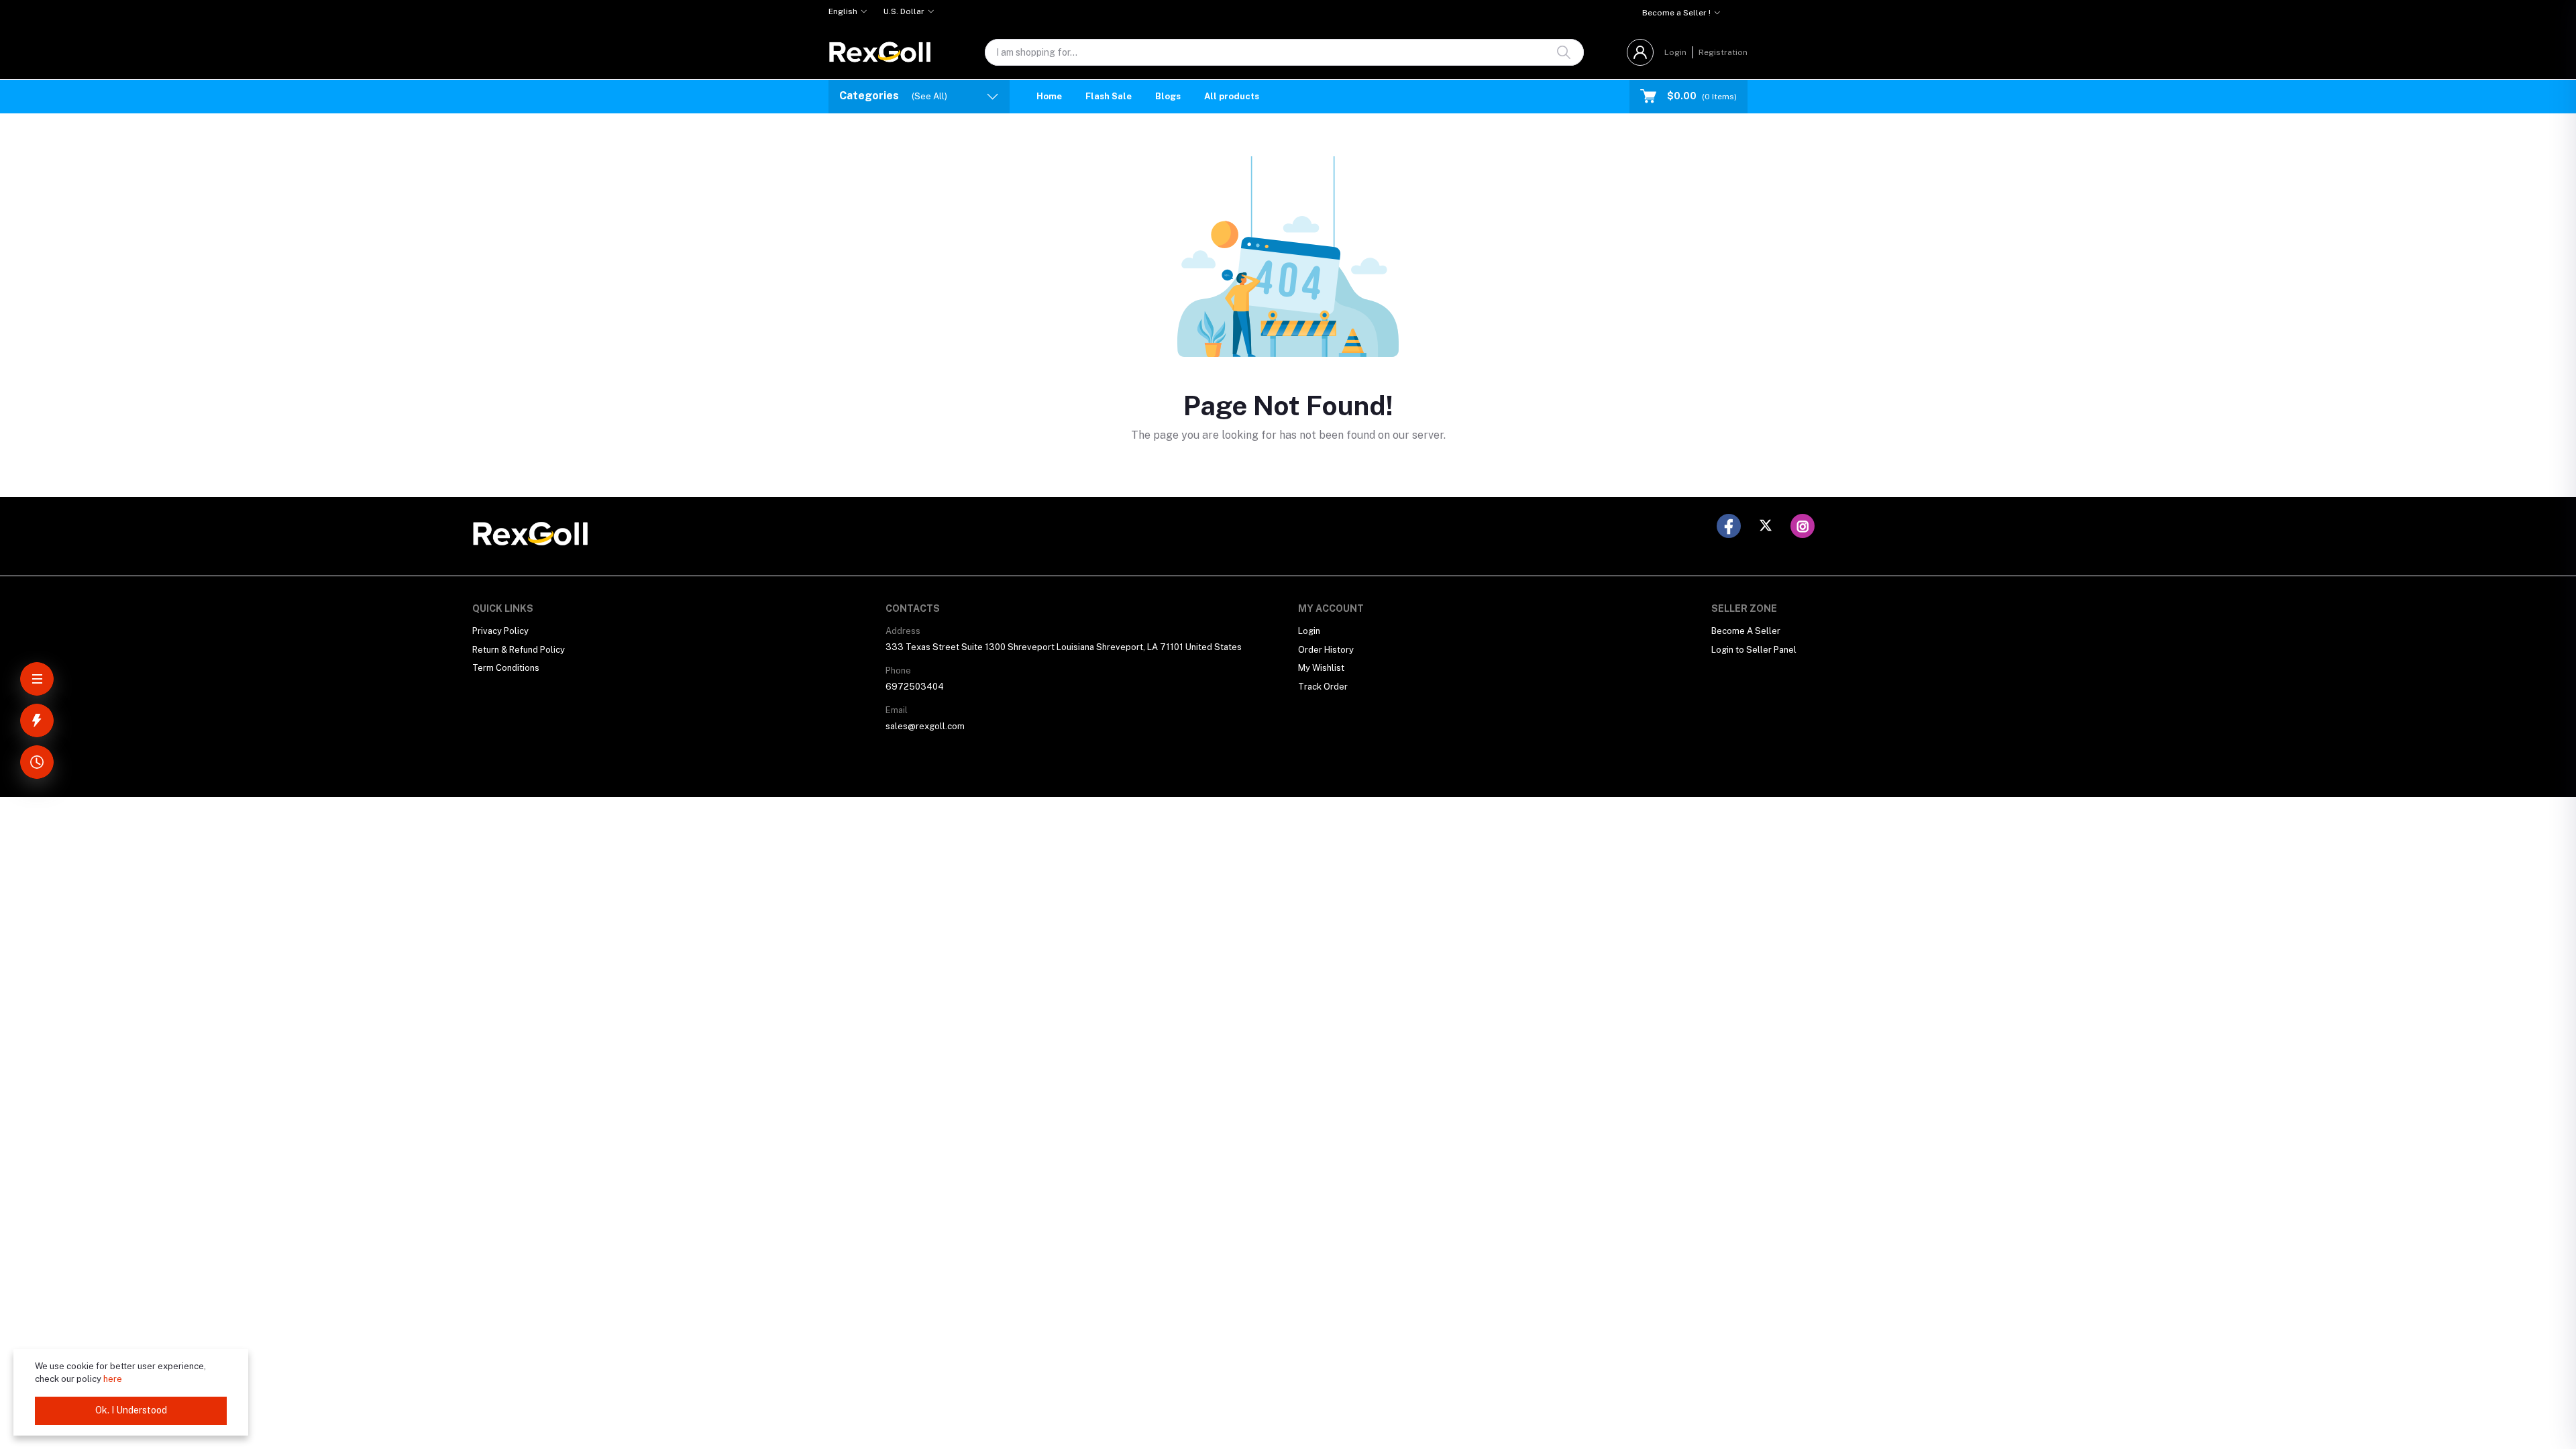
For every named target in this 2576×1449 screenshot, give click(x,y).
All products (1232, 96)
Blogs (1168, 96)
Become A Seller (1746, 631)
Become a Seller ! (1676, 13)
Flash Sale (1109, 96)
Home (1049, 96)
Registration (1723, 52)
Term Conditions (506, 668)
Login (1675, 52)
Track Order (1323, 687)
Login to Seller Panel (1754, 650)
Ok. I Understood (131, 1410)
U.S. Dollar (904, 11)
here (113, 1379)
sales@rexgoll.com (925, 726)
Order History (1326, 650)
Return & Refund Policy (519, 650)
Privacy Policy (500, 631)
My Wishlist (1321, 668)
